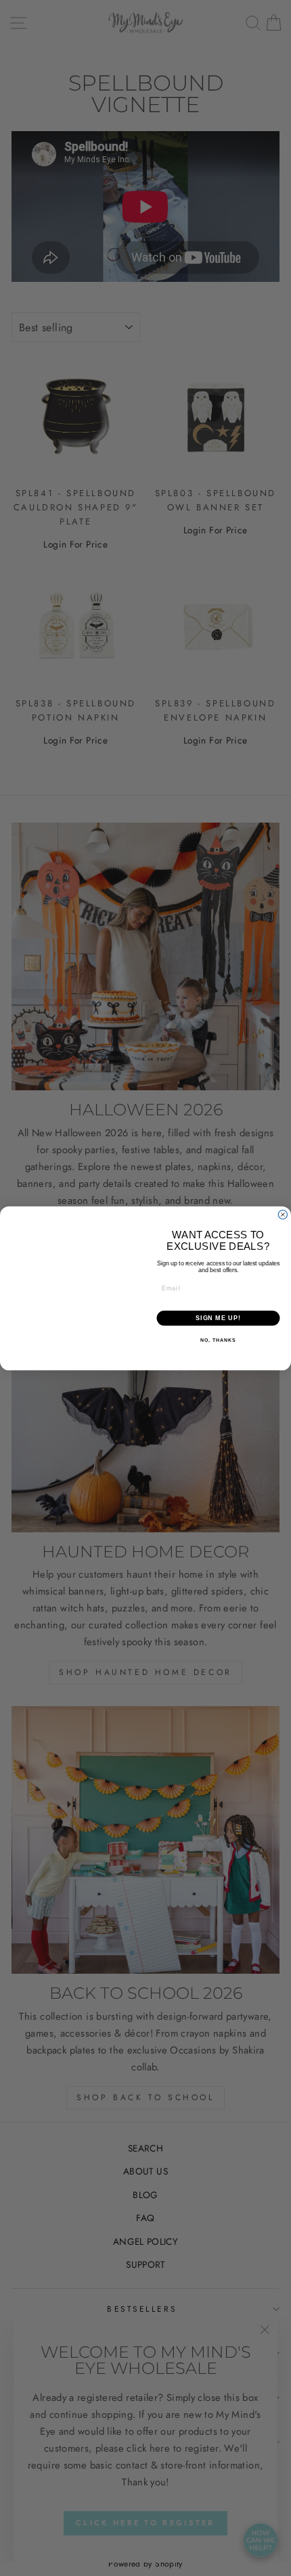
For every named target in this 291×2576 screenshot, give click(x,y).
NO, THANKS (218, 1340)
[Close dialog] (283, 1206)
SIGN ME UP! (218, 1318)
